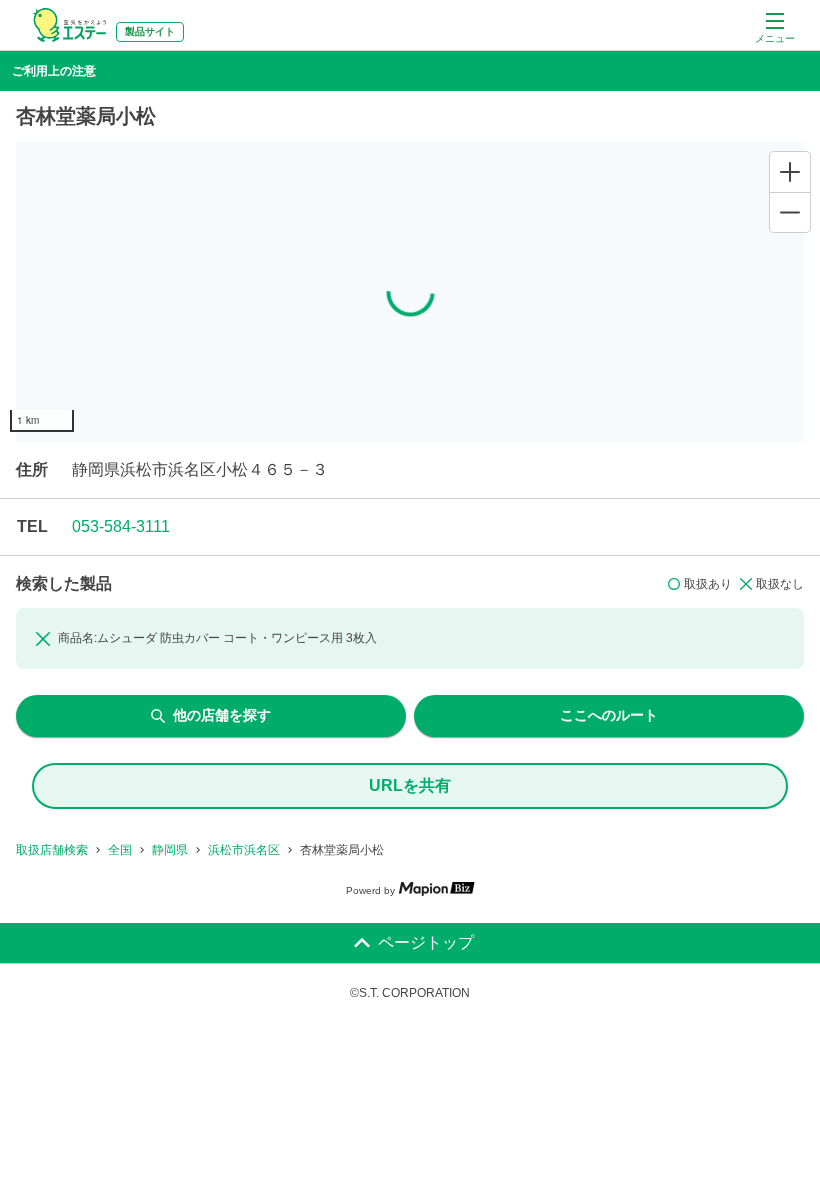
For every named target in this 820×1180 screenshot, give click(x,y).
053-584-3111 (121, 526)
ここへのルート (609, 715)
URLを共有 (410, 785)
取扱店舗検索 (52, 850)
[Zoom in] (790, 172)
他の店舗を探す (222, 715)
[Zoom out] (790, 212)
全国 (120, 850)
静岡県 (170, 850)
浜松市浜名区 (244, 850)
